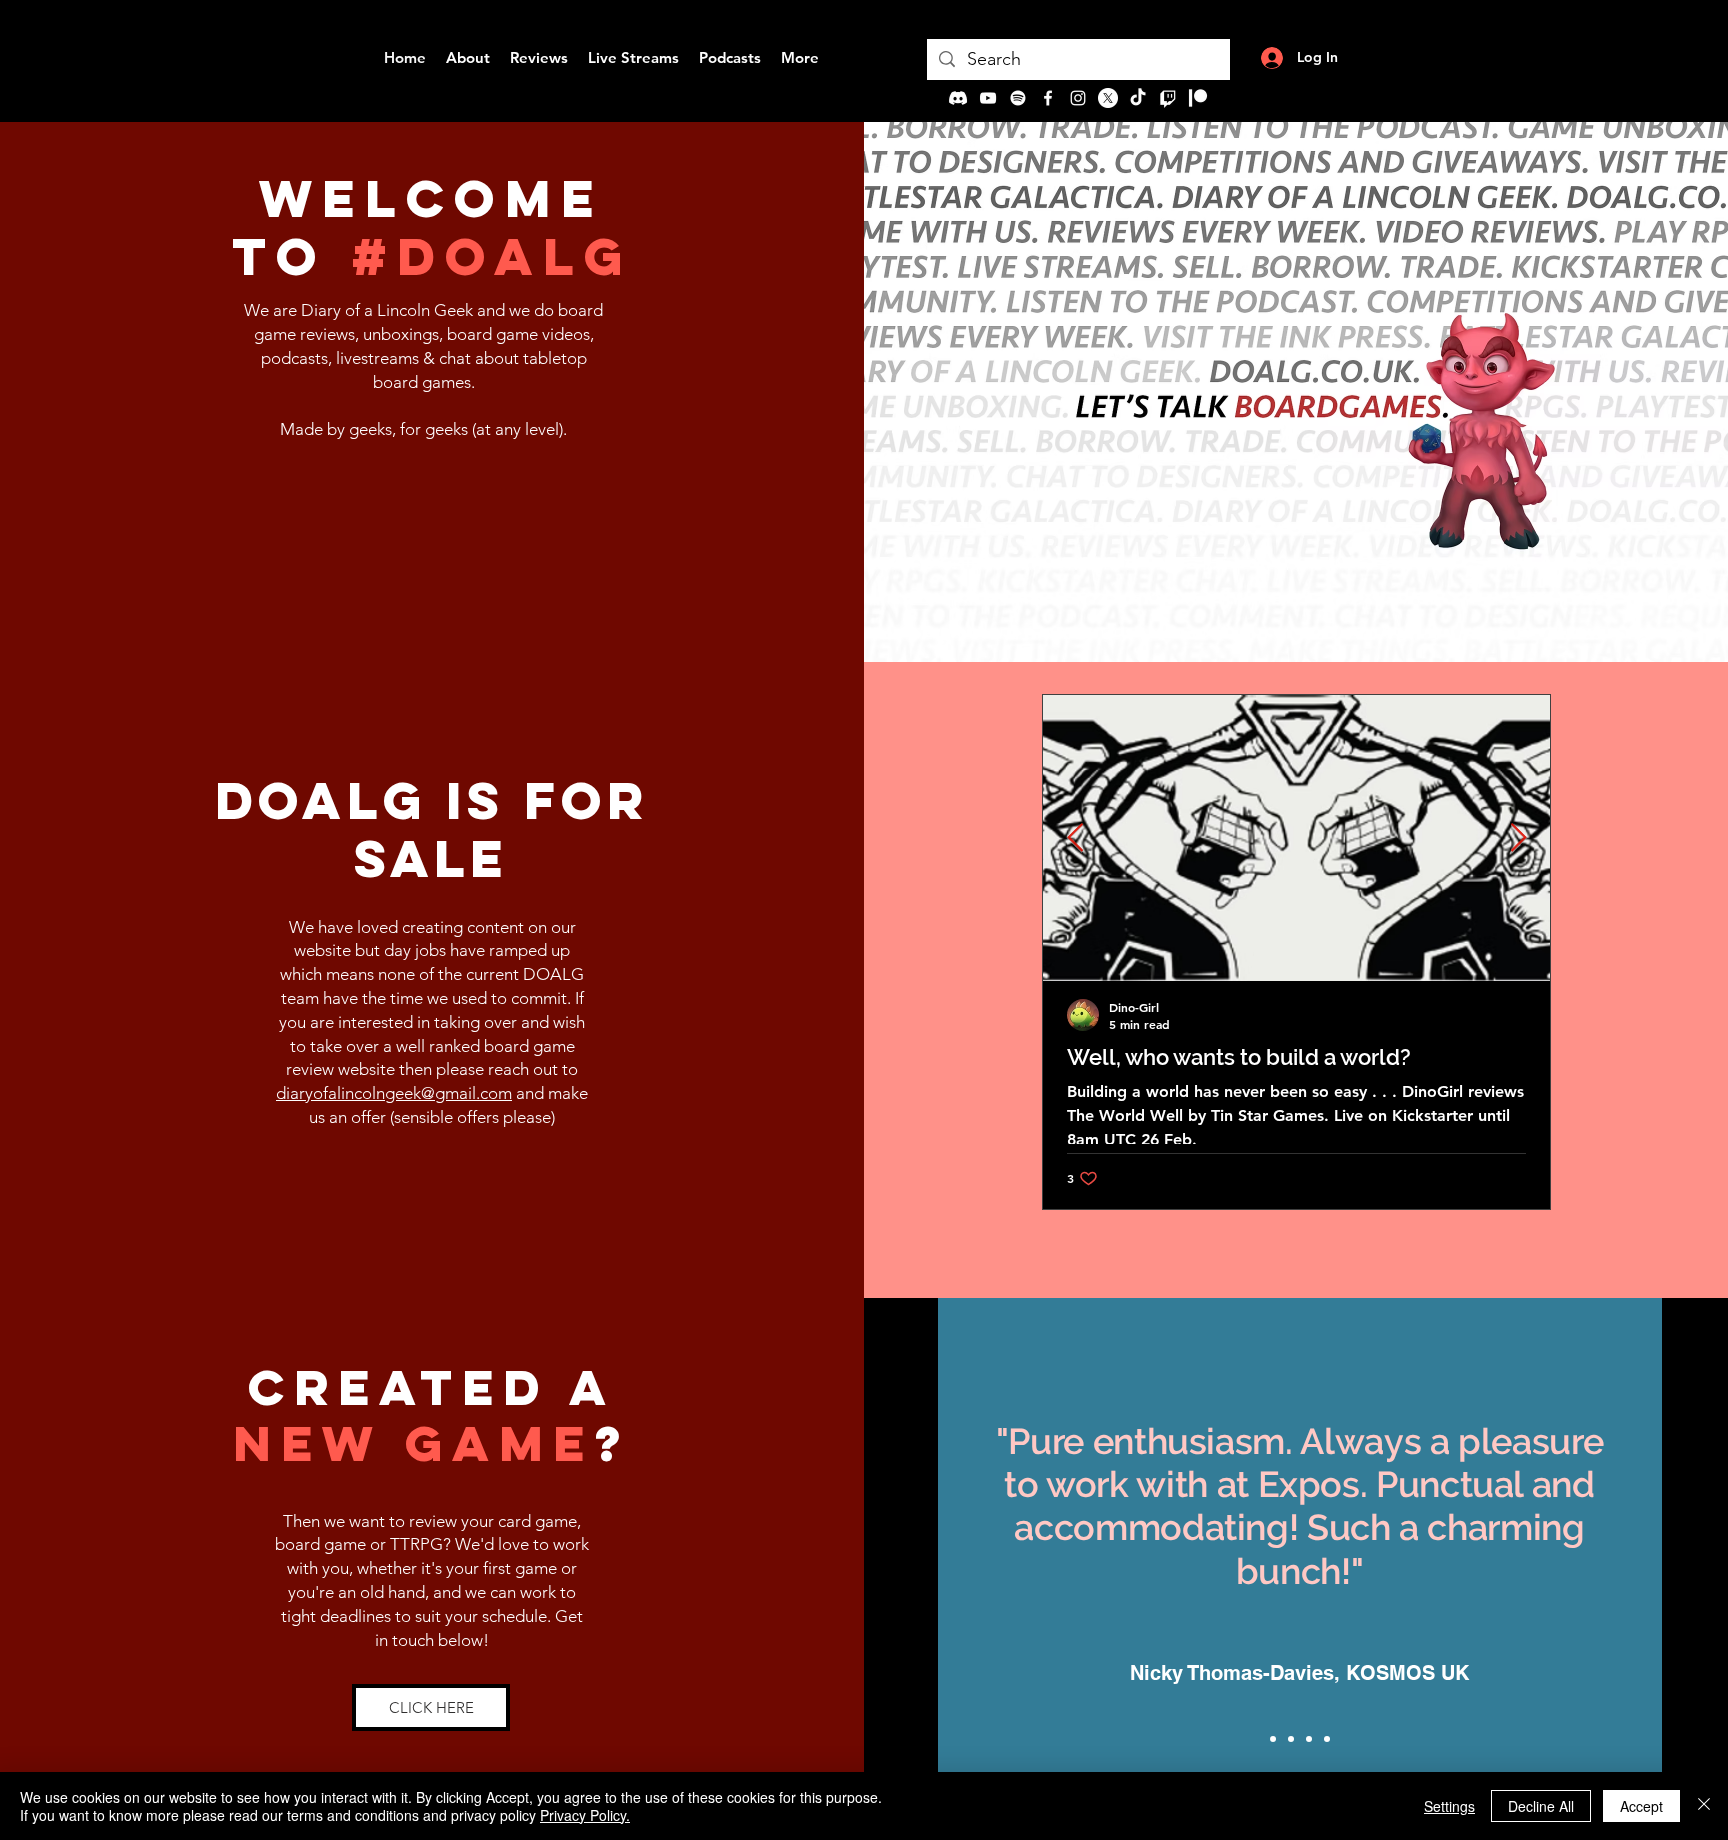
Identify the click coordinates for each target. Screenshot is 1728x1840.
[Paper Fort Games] (1291, 1739)
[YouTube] (988, 98)
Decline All (1541, 1806)
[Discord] (958, 98)
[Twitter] (1108, 98)
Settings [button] (1449, 1806)
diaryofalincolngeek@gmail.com (394, 1093)
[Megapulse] (1309, 1739)
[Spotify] (1018, 98)
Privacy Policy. (585, 1815)
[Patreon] (1198, 98)
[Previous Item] (1075, 838)
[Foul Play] (1327, 1739)
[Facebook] (1048, 98)
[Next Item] (1518, 838)
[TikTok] (1138, 98)
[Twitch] (1168, 98)
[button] (431, 1707)
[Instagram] (1078, 98)
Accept (1641, 1806)
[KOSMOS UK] (1273, 1739)
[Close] (1704, 1806)
